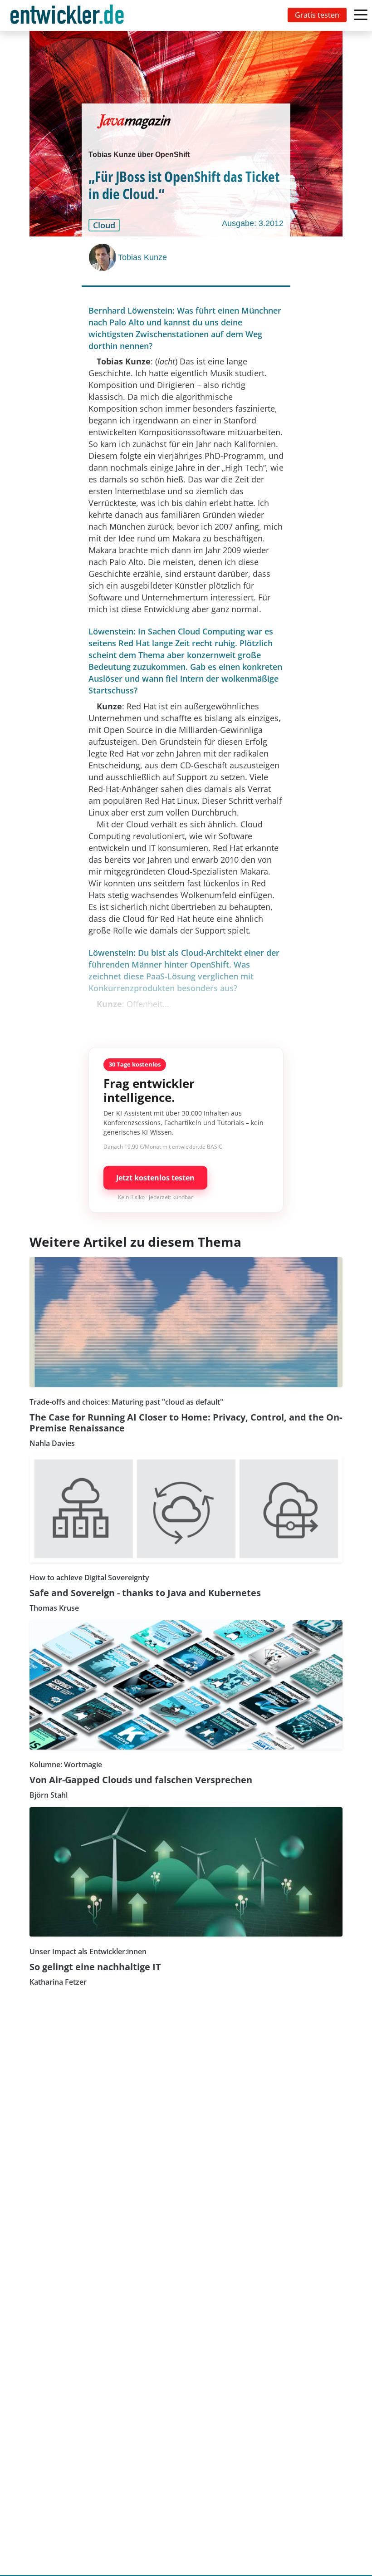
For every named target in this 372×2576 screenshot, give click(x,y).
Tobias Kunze (142, 257)
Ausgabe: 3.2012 (253, 223)
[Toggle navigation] (69, 15)
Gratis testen (317, 15)
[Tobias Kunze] (103, 257)
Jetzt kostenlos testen (155, 1178)
